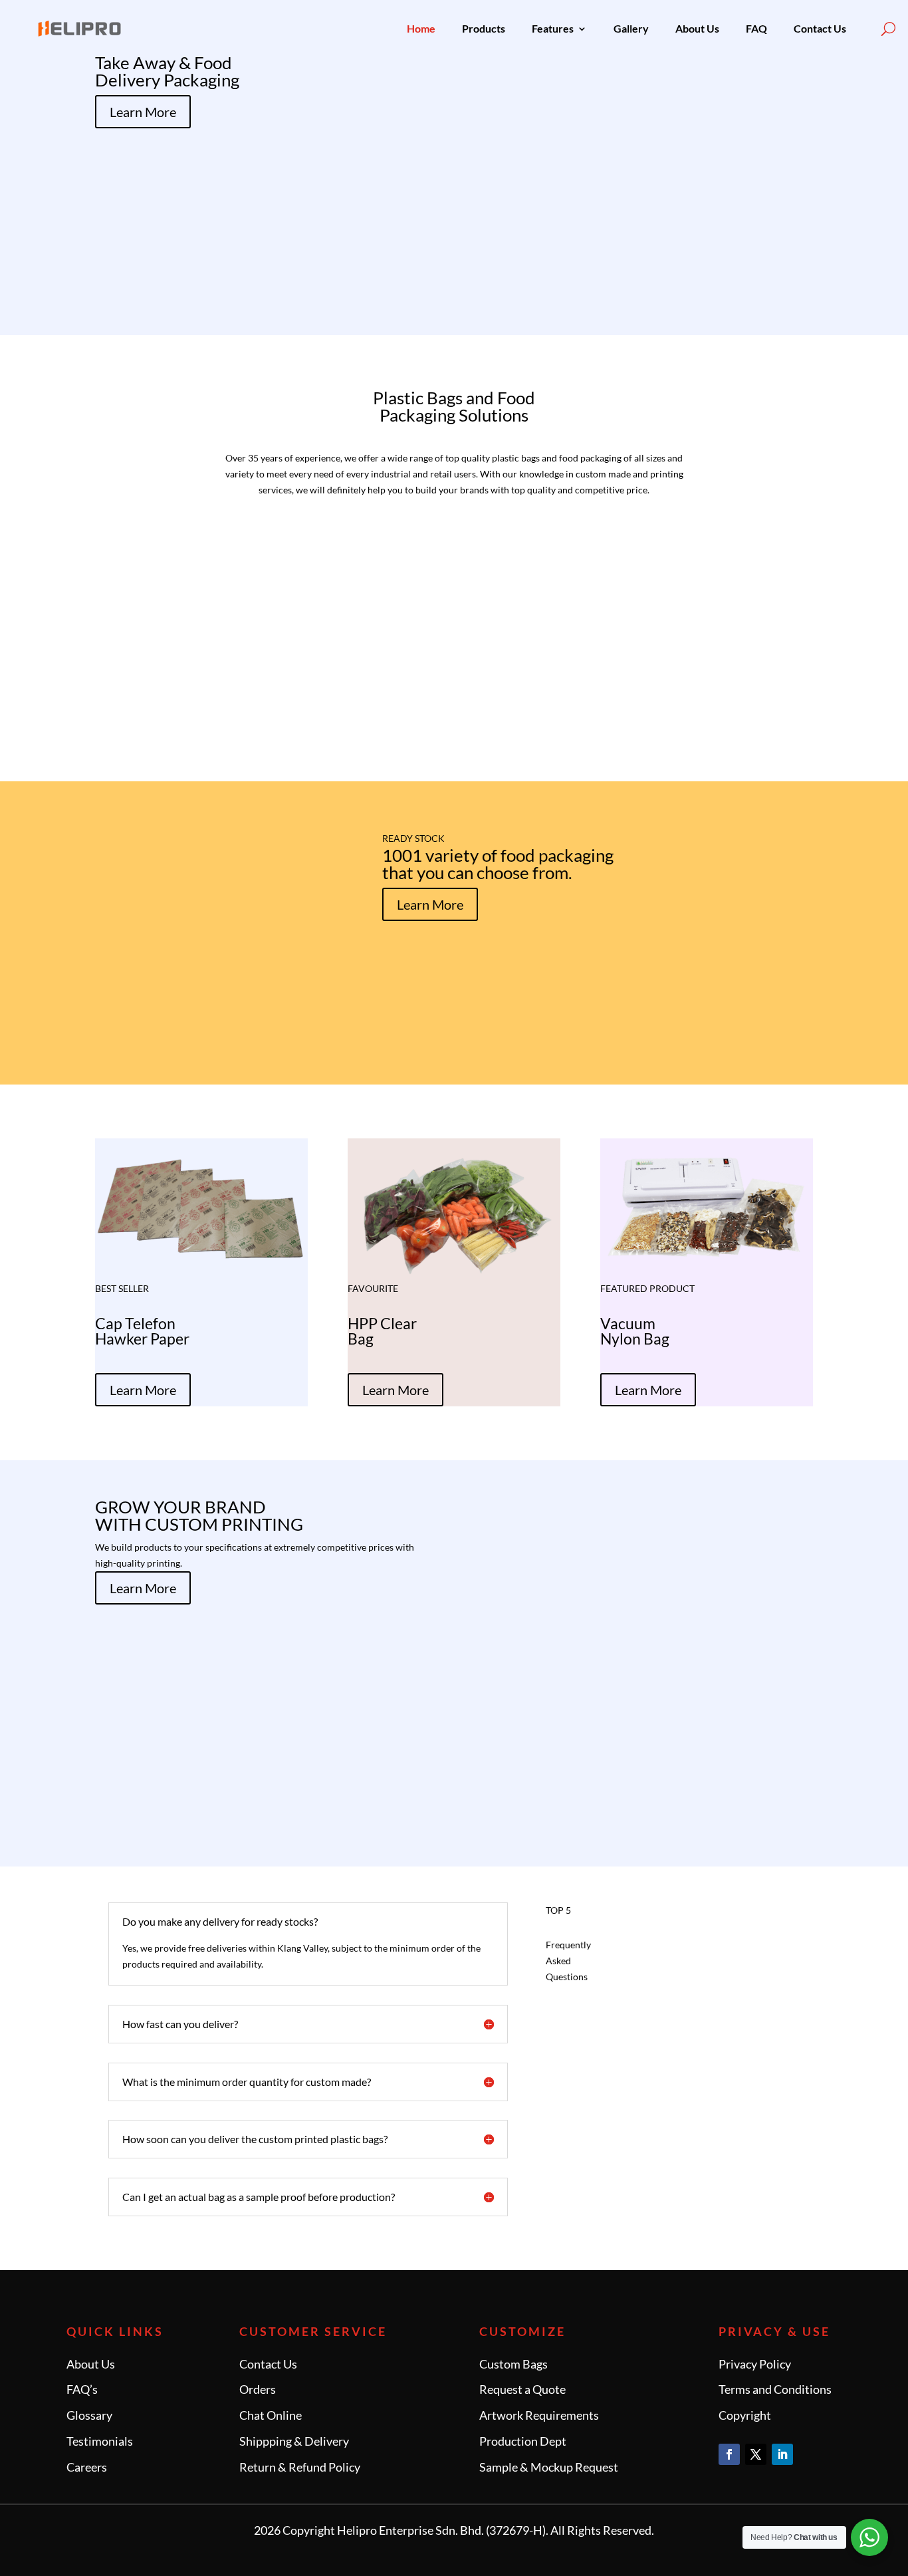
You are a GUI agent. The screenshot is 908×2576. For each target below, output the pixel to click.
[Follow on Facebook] (729, 2454)
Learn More (143, 112)
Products (484, 28)
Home (421, 28)
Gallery (631, 28)
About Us (697, 28)
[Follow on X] (756, 2454)
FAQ (756, 28)
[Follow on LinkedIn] (782, 2454)
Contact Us (820, 28)
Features (553, 28)
